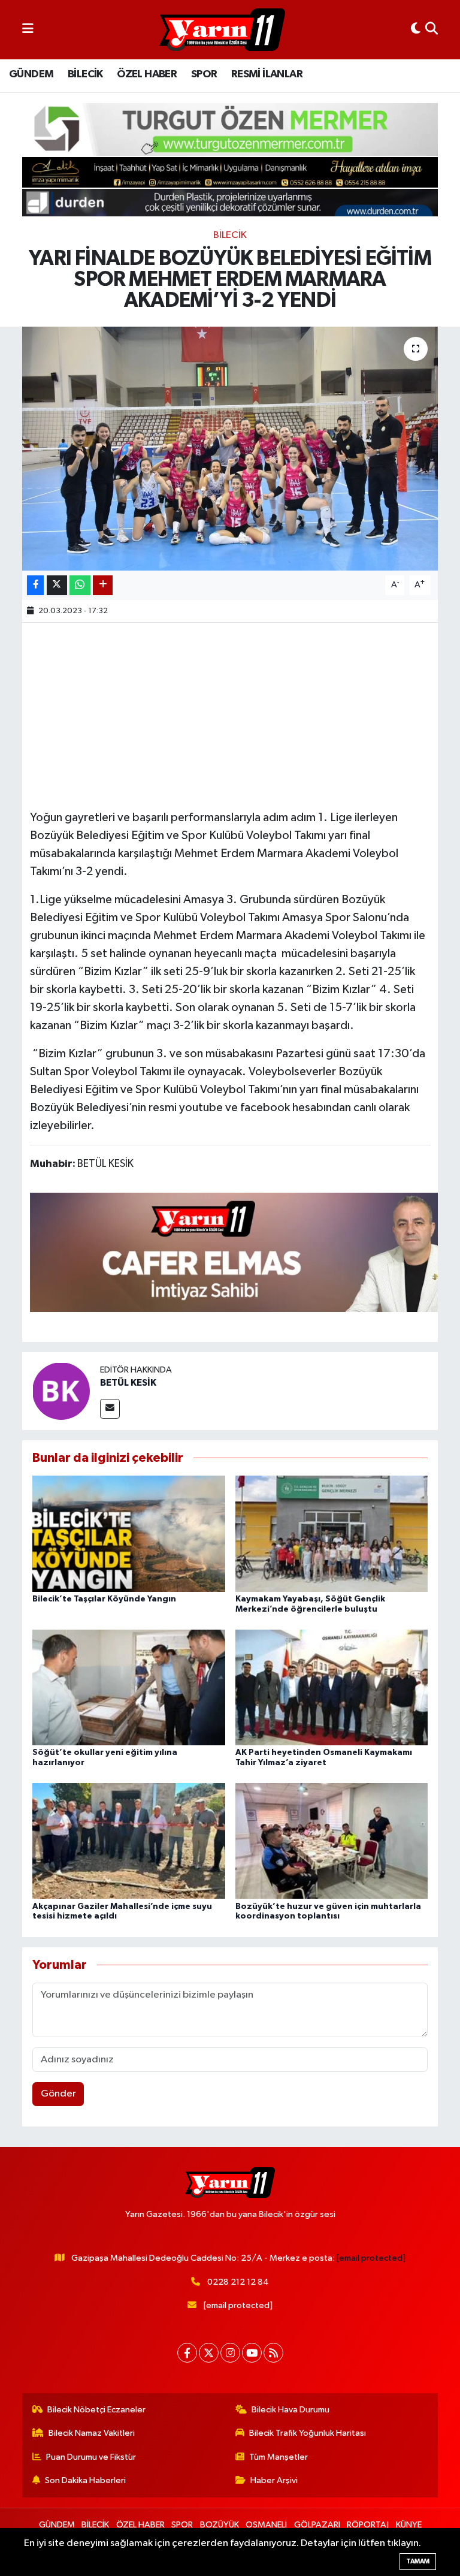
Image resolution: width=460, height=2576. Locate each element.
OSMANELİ (266, 2525)
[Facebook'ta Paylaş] (35, 585)
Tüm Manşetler (279, 2457)
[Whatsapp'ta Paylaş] (80, 585)
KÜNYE (409, 2525)
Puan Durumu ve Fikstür (91, 2457)
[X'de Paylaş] (57, 585)
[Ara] (432, 30)
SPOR (204, 74)
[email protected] (371, 2258)
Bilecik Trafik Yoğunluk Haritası (308, 2433)
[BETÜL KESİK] (61, 1391)
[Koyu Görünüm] (416, 30)
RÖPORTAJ (368, 2525)
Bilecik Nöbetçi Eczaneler (96, 2410)
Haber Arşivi (274, 2480)
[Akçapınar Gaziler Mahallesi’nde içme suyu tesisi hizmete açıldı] (129, 1841)
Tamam (418, 2561)
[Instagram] (230, 2353)
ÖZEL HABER (147, 74)
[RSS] (273, 2353)
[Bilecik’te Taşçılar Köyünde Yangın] (129, 1533)
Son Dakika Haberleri (85, 2480)
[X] (209, 2353)
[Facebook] (187, 2353)
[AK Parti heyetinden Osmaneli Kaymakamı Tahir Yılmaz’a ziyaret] (332, 1687)
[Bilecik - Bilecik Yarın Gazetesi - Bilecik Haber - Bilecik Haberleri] (222, 30)
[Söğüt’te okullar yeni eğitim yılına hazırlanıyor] (129, 1687)
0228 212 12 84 (238, 2282)
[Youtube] (252, 2353)
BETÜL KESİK (128, 1383)
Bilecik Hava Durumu (290, 2410)
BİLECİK (85, 74)
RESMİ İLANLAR (267, 74)
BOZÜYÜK (220, 2525)
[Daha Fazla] (103, 585)
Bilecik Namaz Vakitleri (92, 2433)
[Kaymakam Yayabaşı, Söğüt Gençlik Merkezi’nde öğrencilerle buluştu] (332, 1533)
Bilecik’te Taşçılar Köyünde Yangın (104, 1599)
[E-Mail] (110, 1409)
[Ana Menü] (28, 30)
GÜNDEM (31, 74)
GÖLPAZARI (317, 2525)
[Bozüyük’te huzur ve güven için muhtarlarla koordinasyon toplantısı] (332, 1841)
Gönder (58, 2094)
